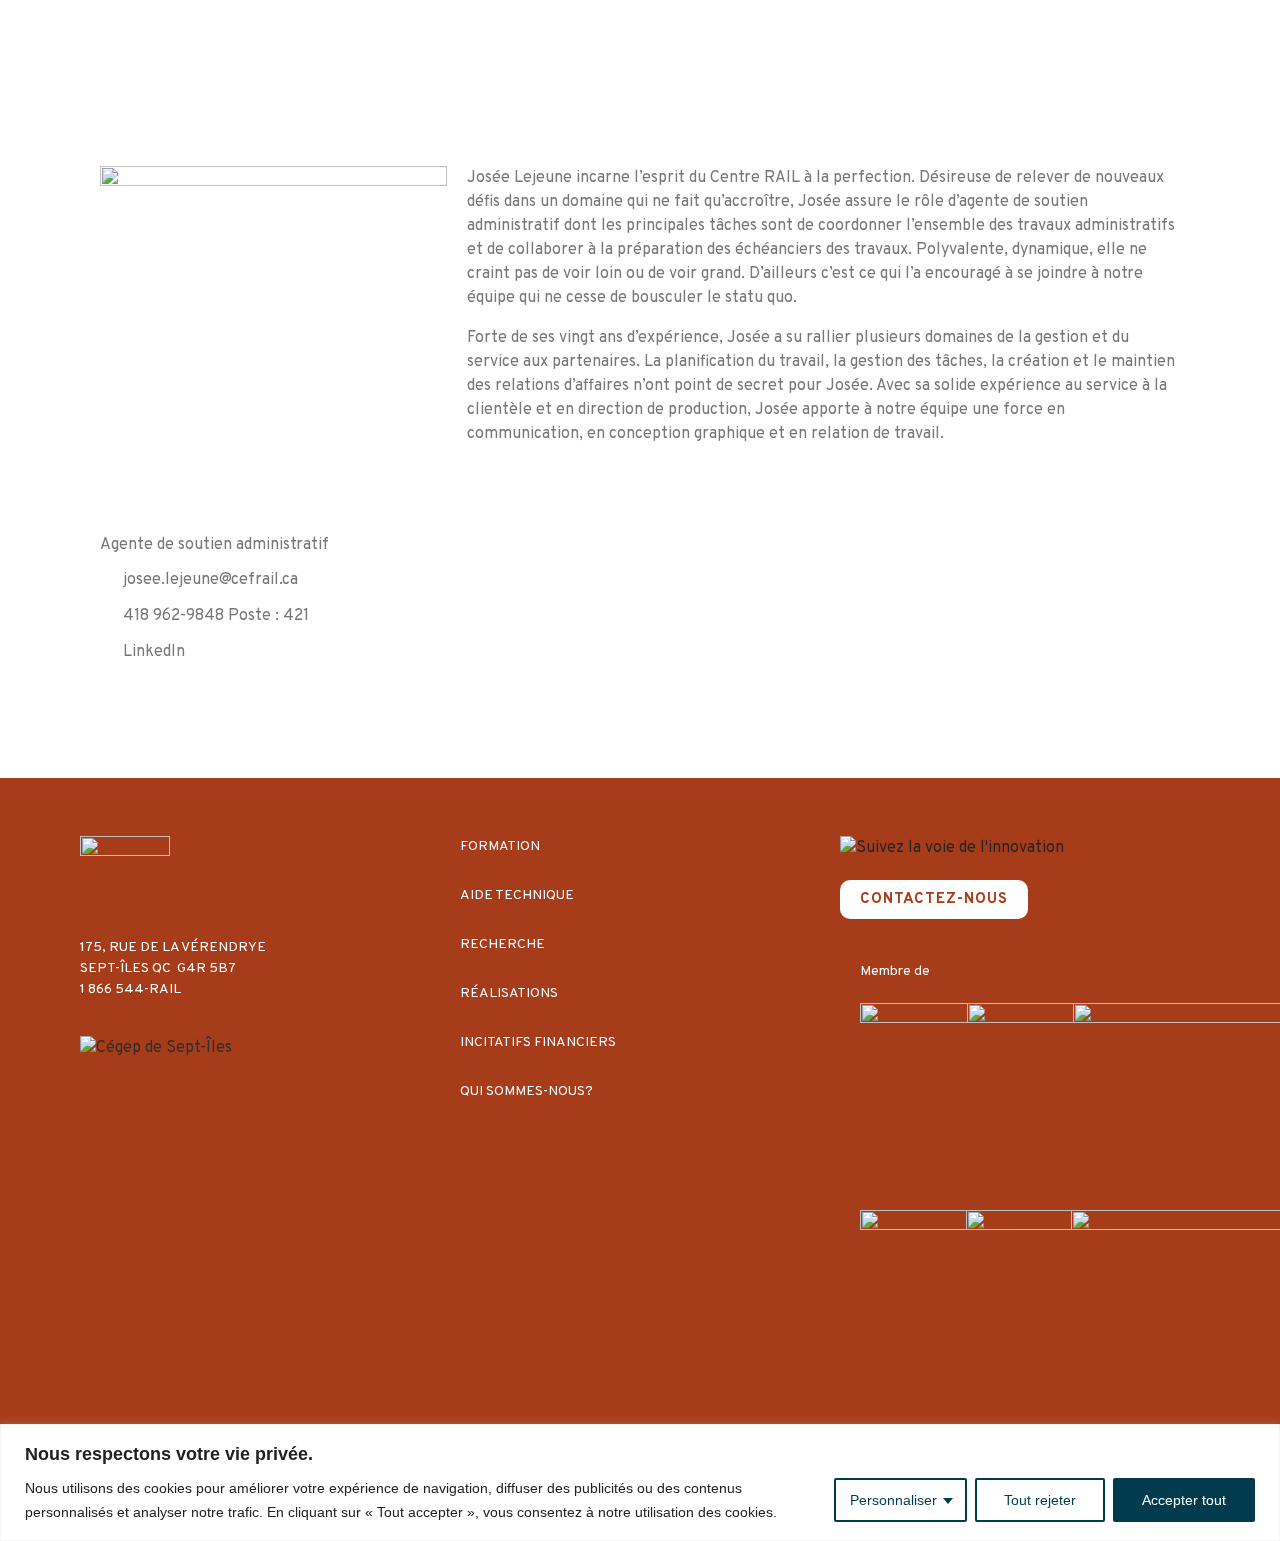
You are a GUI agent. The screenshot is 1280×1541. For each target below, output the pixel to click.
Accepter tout (1184, 1500)
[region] (640, 1482)
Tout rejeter (1040, 1500)
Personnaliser (893, 1500)
